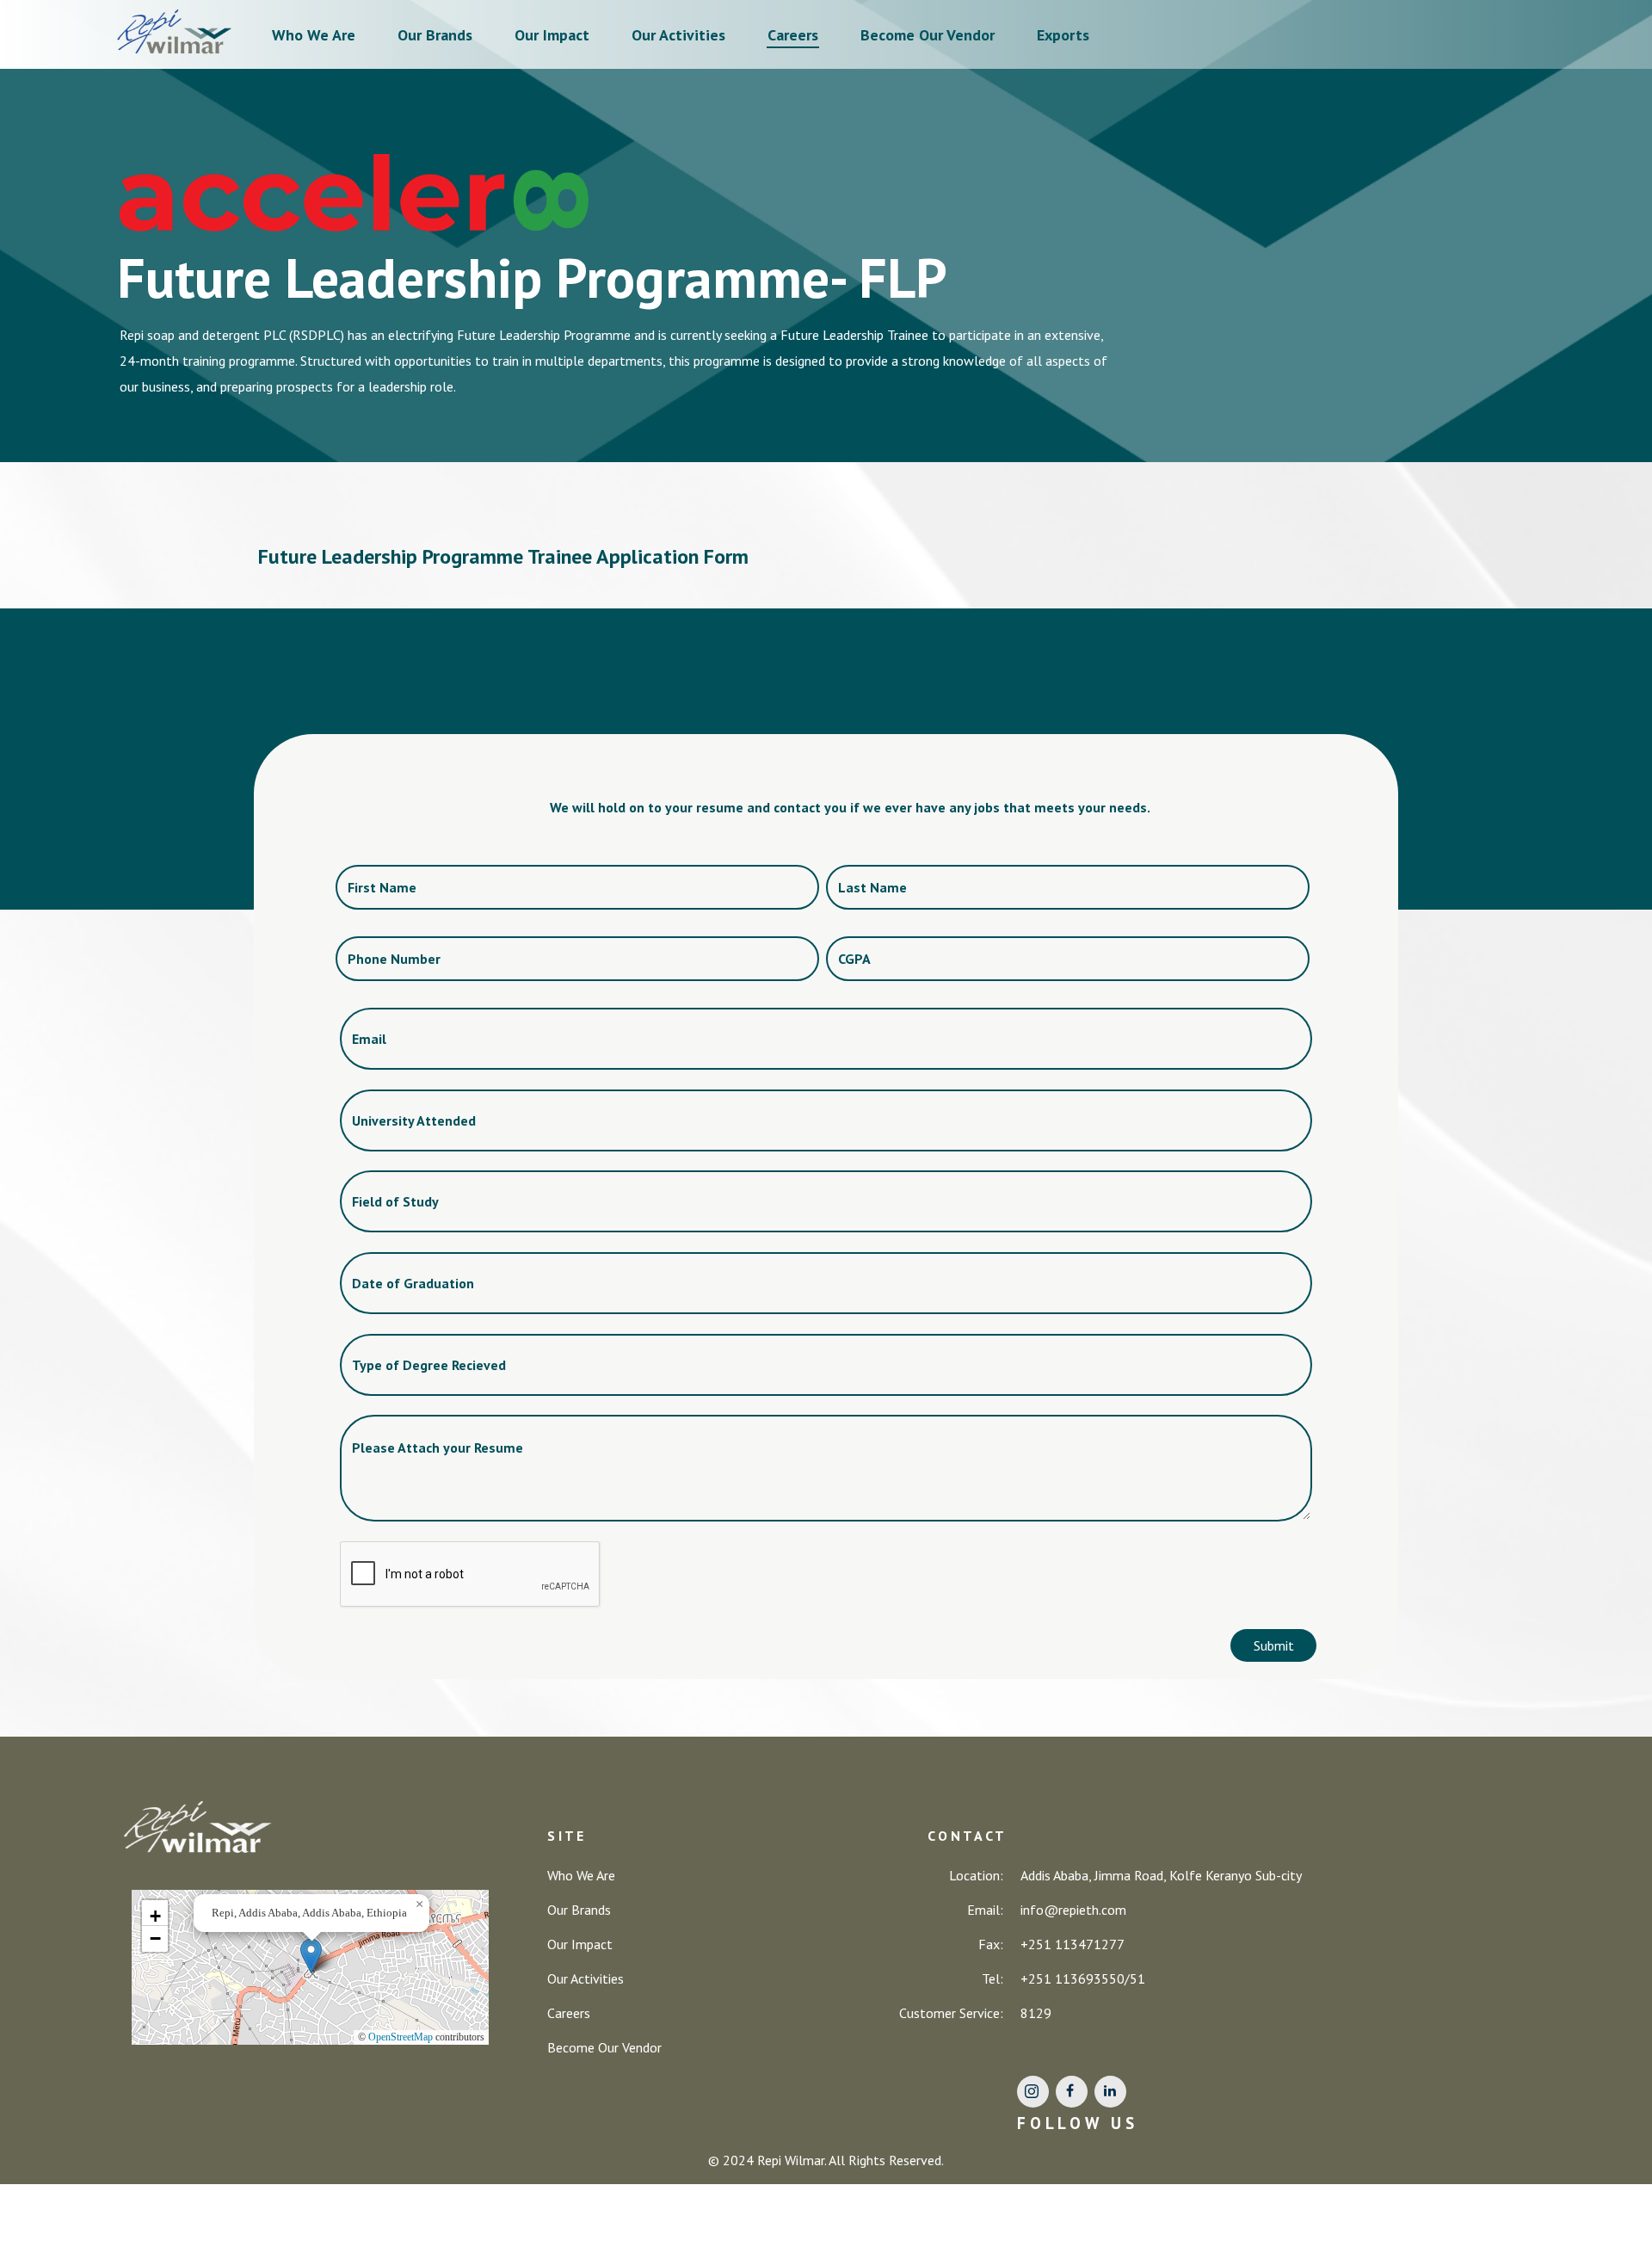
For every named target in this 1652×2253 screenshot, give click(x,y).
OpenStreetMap (401, 2037)
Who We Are (314, 35)
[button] (311, 1956)
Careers (793, 35)
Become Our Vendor (928, 35)
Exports (1063, 35)
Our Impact (552, 35)
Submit (1274, 1645)
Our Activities (678, 35)
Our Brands (435, 35)
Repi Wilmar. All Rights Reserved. (851, 2160)
